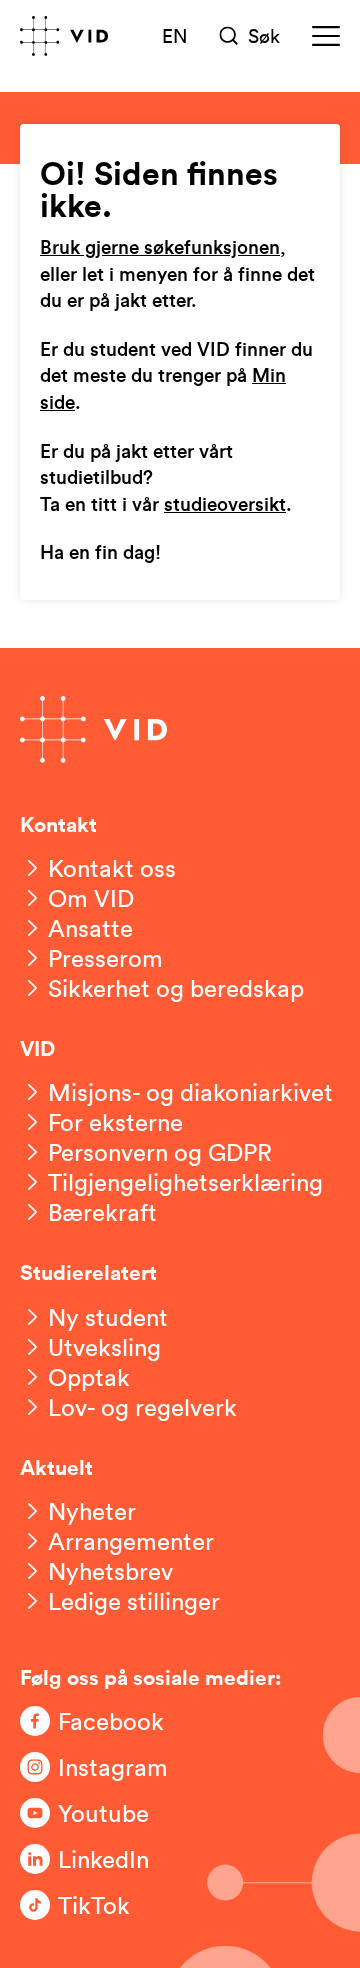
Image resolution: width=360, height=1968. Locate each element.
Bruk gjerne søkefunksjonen (160, 248)
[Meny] (326, 36)
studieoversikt (225, 505)
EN (175, 35)
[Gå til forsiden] (64, 36)
